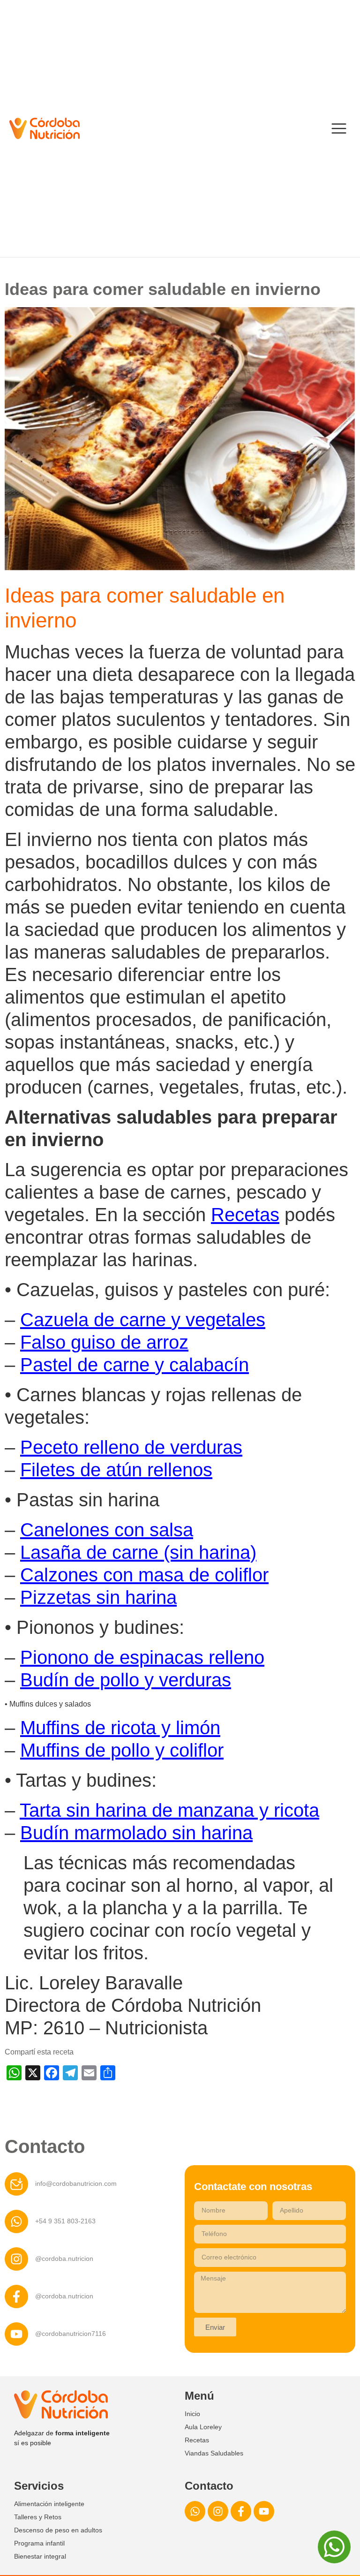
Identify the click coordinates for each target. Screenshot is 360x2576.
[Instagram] (218, 2511)
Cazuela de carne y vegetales (143, 1320)
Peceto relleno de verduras (131, 1447)
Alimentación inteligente (49, 2504)
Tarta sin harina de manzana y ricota (169, 1810)
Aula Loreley (203, 2427)
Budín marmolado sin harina (136, 1833)
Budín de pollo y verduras (126, 1680)
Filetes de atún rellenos (116, 1470)
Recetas (245, 1215)
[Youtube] (264, 2511)
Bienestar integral (40, 2556)
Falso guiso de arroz (104, 1342)
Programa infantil (39, 2543)
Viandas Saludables (214, 2453)
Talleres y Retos (38, 2517)
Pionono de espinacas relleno (142, 1657)
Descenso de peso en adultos (58, 2530)
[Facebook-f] (241, 2511)
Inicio (192, 2414)
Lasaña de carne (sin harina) (138, 1552)
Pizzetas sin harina (98, 1597)
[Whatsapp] (195, 2511)
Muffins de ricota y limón (120, 1728)
